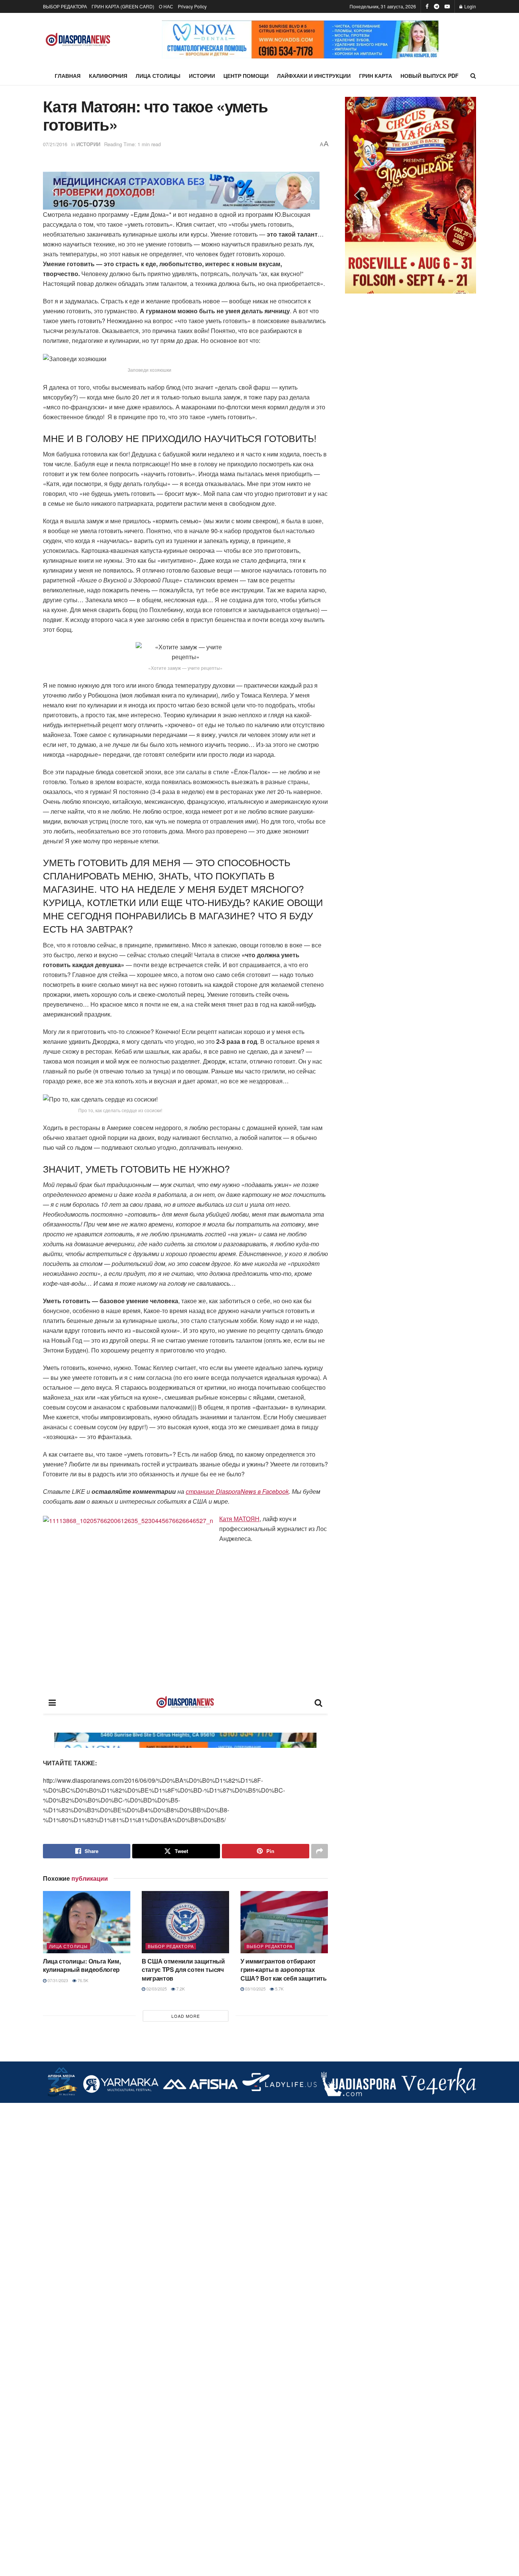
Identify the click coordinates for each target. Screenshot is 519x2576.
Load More (186, 2016)
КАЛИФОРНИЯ (108, 76)
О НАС (166, 6)
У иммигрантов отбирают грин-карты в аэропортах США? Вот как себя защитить (284, 1970)
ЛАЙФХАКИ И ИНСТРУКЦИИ (314, 76)
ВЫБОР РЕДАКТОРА (65, 6)
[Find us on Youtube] (447, 6)
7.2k (180, 1989)
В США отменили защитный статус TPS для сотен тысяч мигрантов (183, 1970)
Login (470, 6)
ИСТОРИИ (202, 76)
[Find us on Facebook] (427, 6)
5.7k (279, 1989)
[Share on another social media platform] (320, 1851)
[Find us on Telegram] (437, 6)
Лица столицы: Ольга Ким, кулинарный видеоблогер (82, 1965)
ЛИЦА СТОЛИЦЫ (158, 76)
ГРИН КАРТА (376, 76)
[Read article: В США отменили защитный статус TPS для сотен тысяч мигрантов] (185, 1922)
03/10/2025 (255, 1989)
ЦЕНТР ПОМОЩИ (246, 76)
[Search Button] (473, 76)
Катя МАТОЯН (239, 1519)
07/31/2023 (57, 1980)
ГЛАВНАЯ (68, 76)
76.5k (82, 1980)
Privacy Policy (192, 6)
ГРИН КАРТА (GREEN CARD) (123, 6)
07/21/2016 (55, 144)
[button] (174, 39)
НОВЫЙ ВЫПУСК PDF (430, 76)
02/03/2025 (156, 1989)
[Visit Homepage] (78, 40)
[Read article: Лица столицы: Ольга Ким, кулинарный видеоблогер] (87, 1922)
